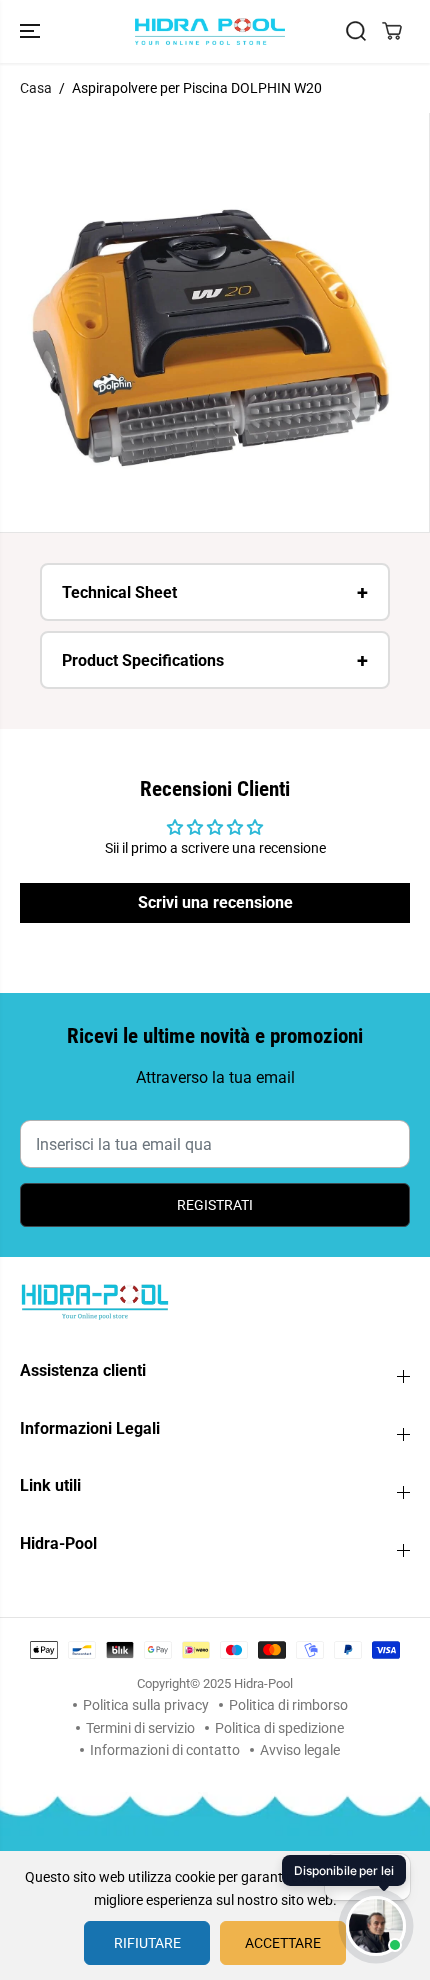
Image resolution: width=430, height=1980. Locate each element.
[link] (215, 1301)
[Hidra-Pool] (210, 31)
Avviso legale (300, 1750)
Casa (36, 88)
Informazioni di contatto (165, 1750)
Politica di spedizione (279, 1728)
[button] (32, 31)
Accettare (283, 1943)
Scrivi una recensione (215, 902)
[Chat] (376, 1926)
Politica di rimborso (288, 1705)
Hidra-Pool (263, 1683)
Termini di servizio (140, 1728)
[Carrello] (392, 31)
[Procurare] (356, 31)
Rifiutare (147, 1943)
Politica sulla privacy (146, 1705)
